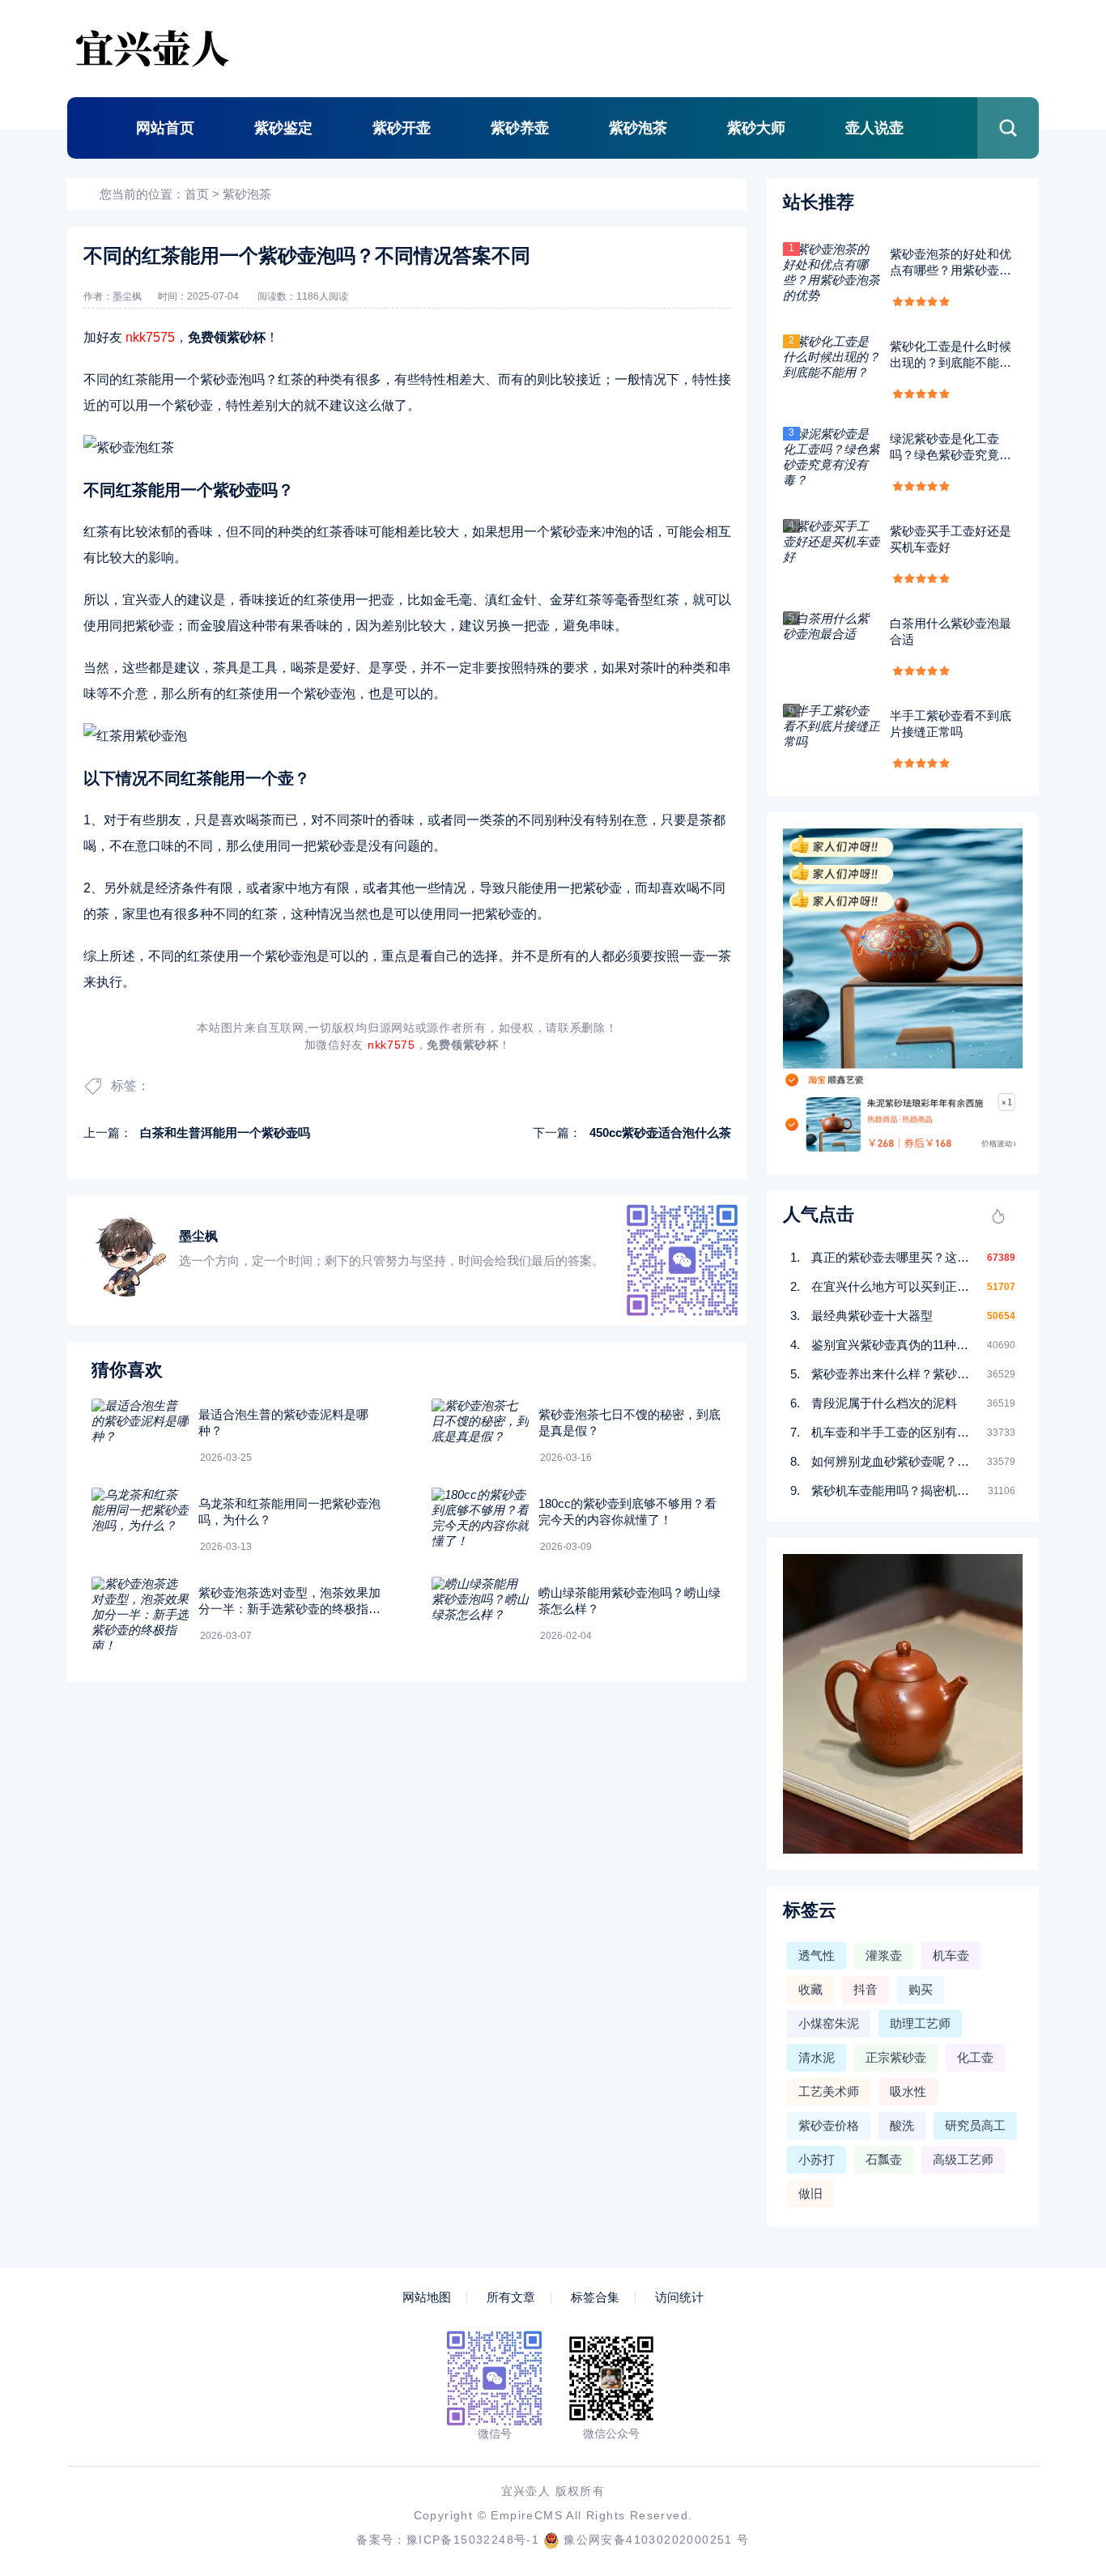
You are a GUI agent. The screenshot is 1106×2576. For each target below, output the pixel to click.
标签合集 (595, 2297)
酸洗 (902, 2125)
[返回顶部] (1054, 2299)
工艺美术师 (829, 2091)
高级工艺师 (963, 2159)
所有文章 (511, 2297)
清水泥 (817, 2057)
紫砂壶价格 (829, 2125)
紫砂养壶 (520, 128)
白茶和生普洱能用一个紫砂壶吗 (225, 1133)
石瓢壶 (884, 2159)
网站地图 (427, 2297)
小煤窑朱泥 (829, 2023)
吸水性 (908, 2091)
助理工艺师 (920, 2023)
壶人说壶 (874, 128)
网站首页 (165, 128)
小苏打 (817, 2159)
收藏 (810, 1989)
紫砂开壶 (402, 128)
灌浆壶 (884, 1955)
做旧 (810, 2193)
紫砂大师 (756, 128)
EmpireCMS (527, 2515)
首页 (197, 194)
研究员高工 (975, 2125)
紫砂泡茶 (638, 128)
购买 (921, 1989)
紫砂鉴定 (283, 128)
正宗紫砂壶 (896, 2057)
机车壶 (951, 1955)
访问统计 (679, 2297)
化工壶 (975, 2057)
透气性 (817, 1955)
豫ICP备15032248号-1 (473, 2540)
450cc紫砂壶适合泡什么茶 (660, 1133)
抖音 (866, 1989)
